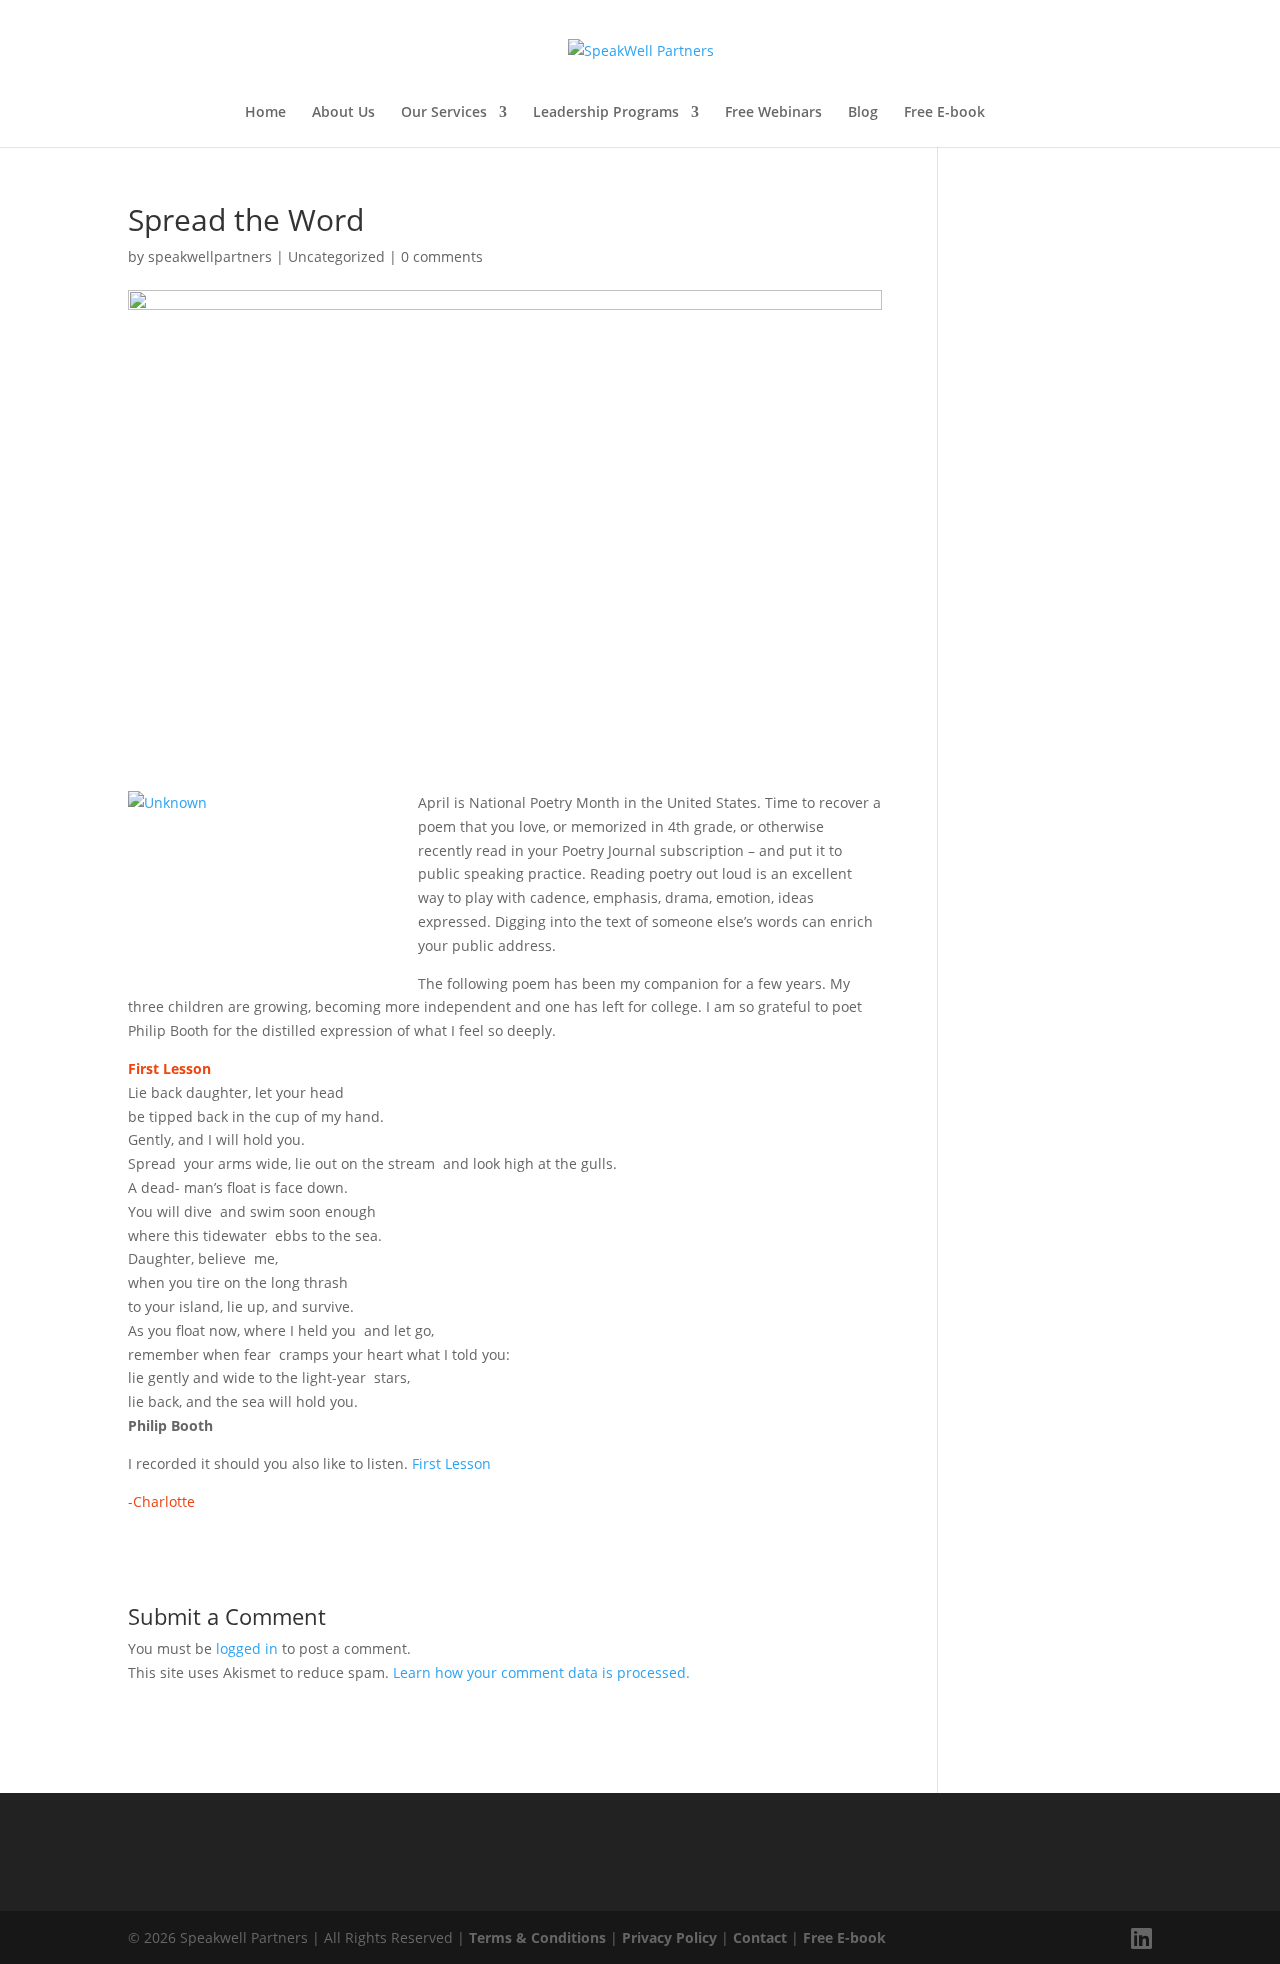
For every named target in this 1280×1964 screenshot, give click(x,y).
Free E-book (944, 113)
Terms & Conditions (537, 1937)
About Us (343, 113)
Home (265, 113)
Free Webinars (773, 113)
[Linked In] (1141, 1938)
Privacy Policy (669, 1937)
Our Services (444, 113)
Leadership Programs (606, 113)
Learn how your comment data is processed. (541, 1672)
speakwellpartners (210, 256)
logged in (247, 1648)
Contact (760, 1937)
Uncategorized (336, 256)
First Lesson (451, 1463)
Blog (863, 113)
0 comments (442, 256)
